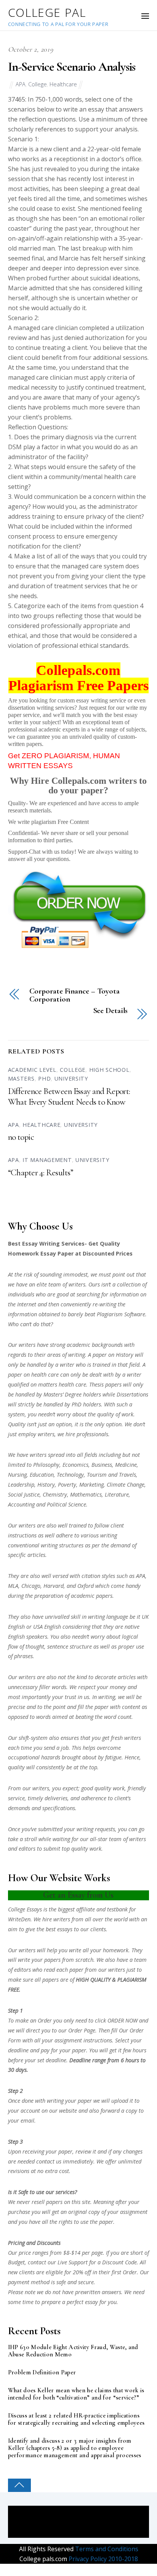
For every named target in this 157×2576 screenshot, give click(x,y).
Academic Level (32, 1070)
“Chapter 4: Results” (41, 1173)
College (38, 84)
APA (21, 84)
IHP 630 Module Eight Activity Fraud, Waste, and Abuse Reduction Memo (73, 2351)
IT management (47, 1160)
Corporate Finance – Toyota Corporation (74, 995)
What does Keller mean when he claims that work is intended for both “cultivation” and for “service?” (76, 2394)
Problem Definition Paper (42, 2373)
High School (109, 1070)
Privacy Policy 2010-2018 (103, 2559)
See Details (111, 1011)
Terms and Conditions (106, 2549)
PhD (44, 1078)
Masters (21, 1078)
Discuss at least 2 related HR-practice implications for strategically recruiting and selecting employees (76, 2419)
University (71, 1078)
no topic (21, 1137)
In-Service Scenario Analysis (72, 67)
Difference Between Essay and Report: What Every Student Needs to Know (69, 1097)
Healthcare (63, 84)
